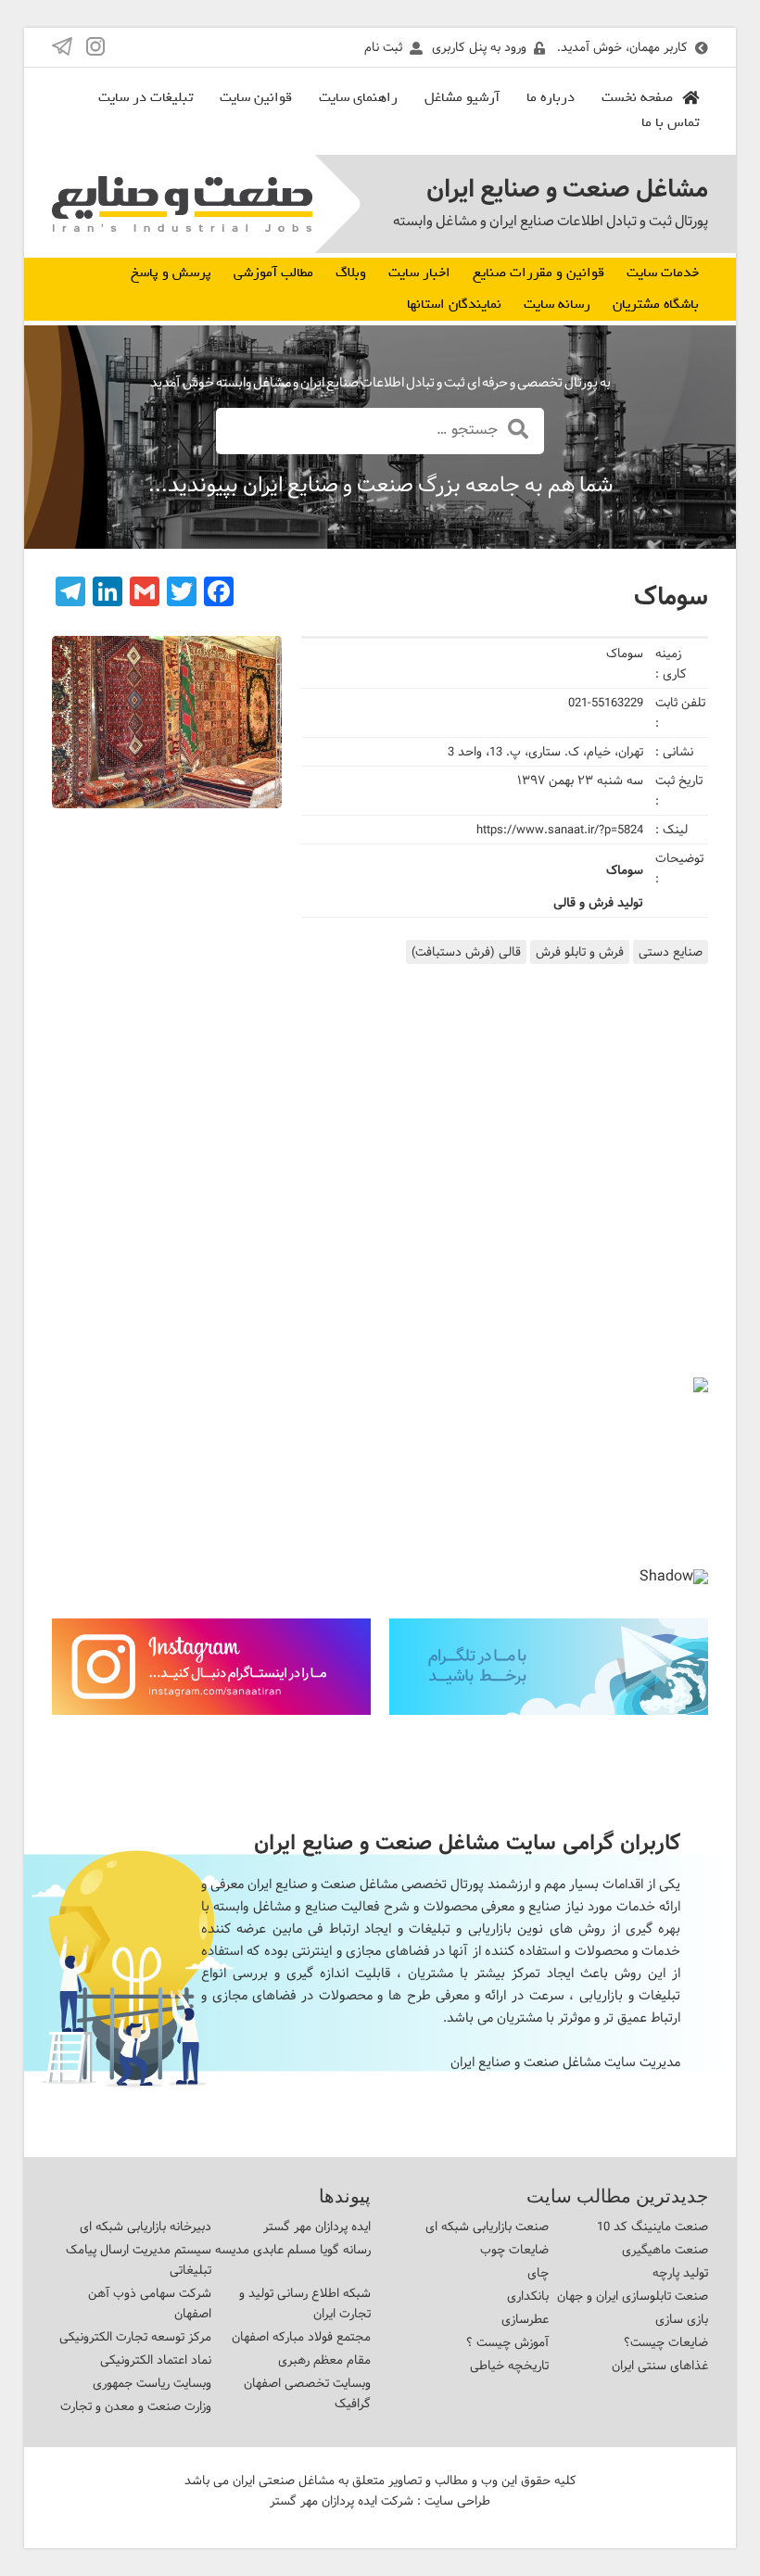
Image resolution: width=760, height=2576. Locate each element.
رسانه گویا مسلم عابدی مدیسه (293, 2250)
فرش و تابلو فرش (580, 952)
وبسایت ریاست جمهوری (152, 2383)
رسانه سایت (557, 304)
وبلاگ (351, 273)
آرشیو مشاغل (462, 97)
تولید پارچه (680, 2273)
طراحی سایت (457, 2501)
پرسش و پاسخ (171, 273)
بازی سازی (682, 2319)
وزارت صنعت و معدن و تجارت (136, 2406)
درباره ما (551, 97)
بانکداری (528, 2296)
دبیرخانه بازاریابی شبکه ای (146, 2227)
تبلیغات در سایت (146, 97)
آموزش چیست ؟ (507, 2342)
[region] (380, 1488)
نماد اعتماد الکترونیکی (156, 2360)
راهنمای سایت (358, 97)
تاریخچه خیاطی (509, 2366)
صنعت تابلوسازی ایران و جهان (633, 2296)
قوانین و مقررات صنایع (538, 273)
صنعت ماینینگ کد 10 (652, 2227)
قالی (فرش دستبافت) (466, 952)
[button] (81, 1473)
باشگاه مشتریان (656, 304)
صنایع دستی (671, 952)
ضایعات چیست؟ (666, 2342)
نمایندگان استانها (454, 304)
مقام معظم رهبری (324, 2360)
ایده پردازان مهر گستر (317, 2227)
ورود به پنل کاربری (479, 47)
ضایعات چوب (514, 2250)
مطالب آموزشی (273, 273)
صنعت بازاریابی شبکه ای (487, 2227)
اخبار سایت (419, 273)
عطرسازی (525, 2319)
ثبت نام (383, 47)
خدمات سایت (663, 273)
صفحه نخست (637, 97)
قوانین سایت (256, 97)
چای (538, 2273)
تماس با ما (670, 122)
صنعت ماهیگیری (665, 2250)
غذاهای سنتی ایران (660, 2366)
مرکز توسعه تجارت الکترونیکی (135, 2337)
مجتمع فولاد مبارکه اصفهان (301, 2337)
